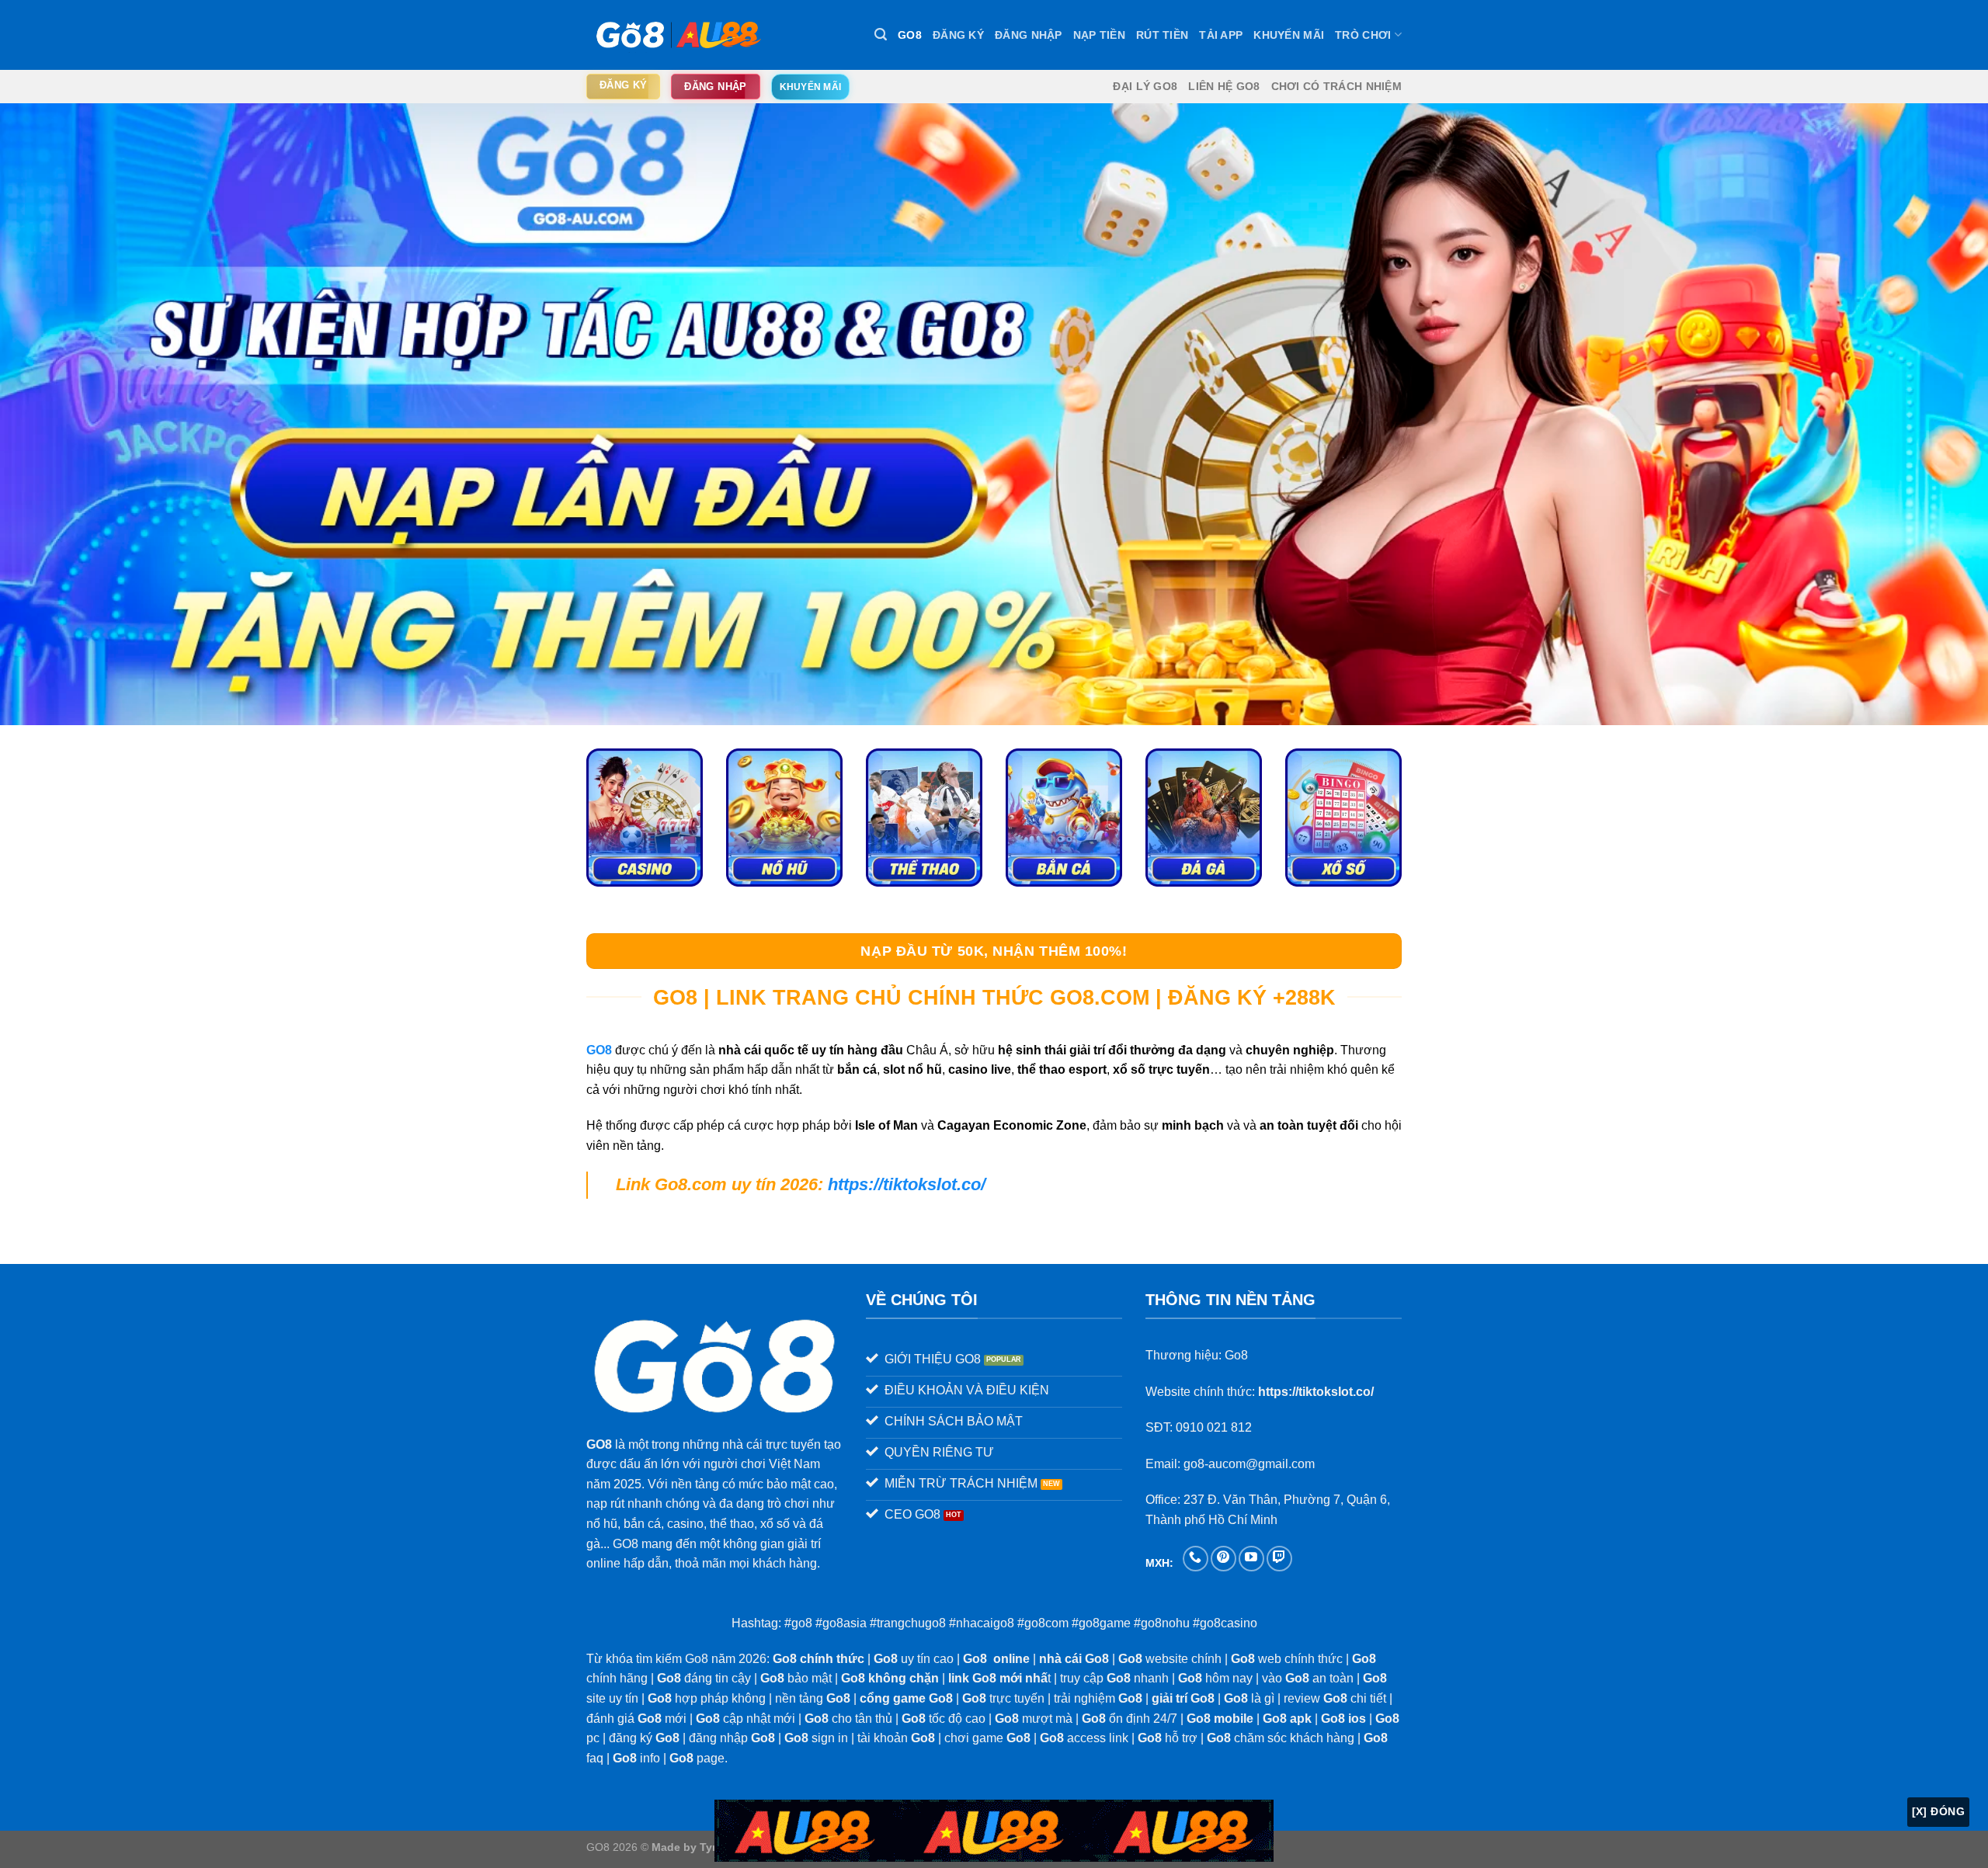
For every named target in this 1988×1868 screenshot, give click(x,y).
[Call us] (1196, 1559)
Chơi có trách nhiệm (1336, 86)
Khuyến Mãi (1289, 35)
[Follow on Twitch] (1279, 1559)
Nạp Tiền (1099, 35)
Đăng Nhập (1029, 35)
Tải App (1221, 35)
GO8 (910, 35)
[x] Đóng (1938, 1811)
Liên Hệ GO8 (1224, 86)
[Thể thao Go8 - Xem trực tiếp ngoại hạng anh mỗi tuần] (924, 818)
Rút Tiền (1162, 35)
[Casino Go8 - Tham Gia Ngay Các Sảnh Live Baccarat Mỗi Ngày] (645, 818)
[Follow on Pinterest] (1223, 1559)
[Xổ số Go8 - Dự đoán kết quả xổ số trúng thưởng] (1343, 818)
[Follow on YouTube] (1251, 1559)
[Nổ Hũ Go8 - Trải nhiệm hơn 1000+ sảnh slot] (784, 818)
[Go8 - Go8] (676, 35)
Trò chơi (1363, 35)
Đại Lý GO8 (1145, 86)
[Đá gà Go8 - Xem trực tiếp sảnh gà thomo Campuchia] (1204, 818)
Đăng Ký (958, 35)
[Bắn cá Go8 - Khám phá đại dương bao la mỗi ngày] (1064, 818)
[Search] (881, 35)
